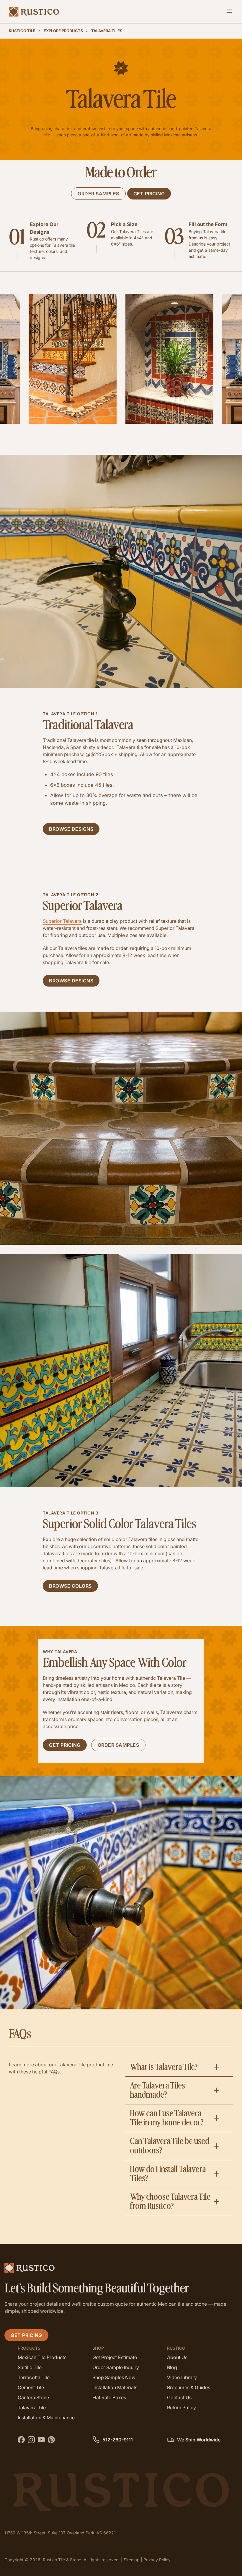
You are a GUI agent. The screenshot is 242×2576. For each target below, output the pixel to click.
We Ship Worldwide (198, 2439)
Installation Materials (115, 2387)
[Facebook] (22, 2438)
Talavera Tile (32, 2407)
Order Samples (98, 194)
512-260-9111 (117, 2439)
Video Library (182, 2377)
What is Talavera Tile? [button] (164, 2067)
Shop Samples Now (114, 2377)
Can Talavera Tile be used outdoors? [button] (170, 2146)
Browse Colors (70, 1586)
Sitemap (132, 2560)
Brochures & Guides (189, 2387)
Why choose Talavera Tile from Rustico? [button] (170, 2202)
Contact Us (179, 2397)
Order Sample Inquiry (116, 2367)
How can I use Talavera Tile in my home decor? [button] (167, 2118)
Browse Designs (71, 829)
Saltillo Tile (30, 2367)
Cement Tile (31, 2387)
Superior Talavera (62, 921)
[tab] (179, 2067)
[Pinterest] (52, 2438)
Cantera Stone (33, 2397)
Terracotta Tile (34, 2377)
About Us (177, 2357)
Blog (172, 2367)
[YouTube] (42, 2438)
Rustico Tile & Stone (62, 2560)
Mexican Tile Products (42, 2357)
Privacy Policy (157, 2560)
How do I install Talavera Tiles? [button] (168, 2174)
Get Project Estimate (115, 2357)
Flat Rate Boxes (109, 2397)
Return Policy (181, 2407)
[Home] (34, 12)
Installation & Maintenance (46, 2417)
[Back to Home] (121, 2268)
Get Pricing (149, 194)
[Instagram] (32, 2438)
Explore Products (63, 31)
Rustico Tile (22, 31)
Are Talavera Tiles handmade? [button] (157, 2090)
